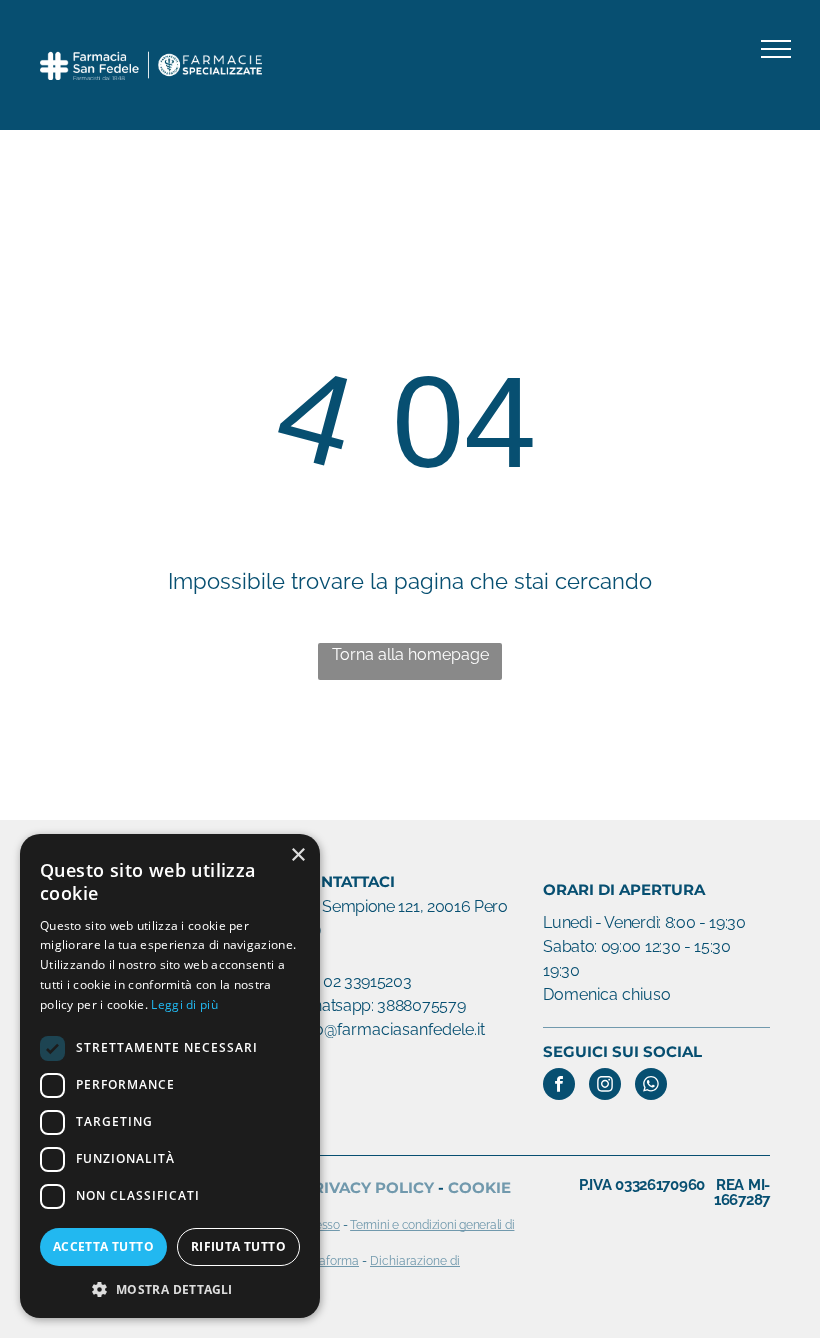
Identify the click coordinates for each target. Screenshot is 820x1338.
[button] (170, 1288)
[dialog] (170, 1076)
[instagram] (605, 1086)
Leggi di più (184, 1004)
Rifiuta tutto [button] (238, 1246)
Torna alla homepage (410, 654)
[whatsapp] (651, 1086)
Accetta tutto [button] (103, 1246)
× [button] (297, 855)
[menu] (776, 49)
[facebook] (559, 1086)
